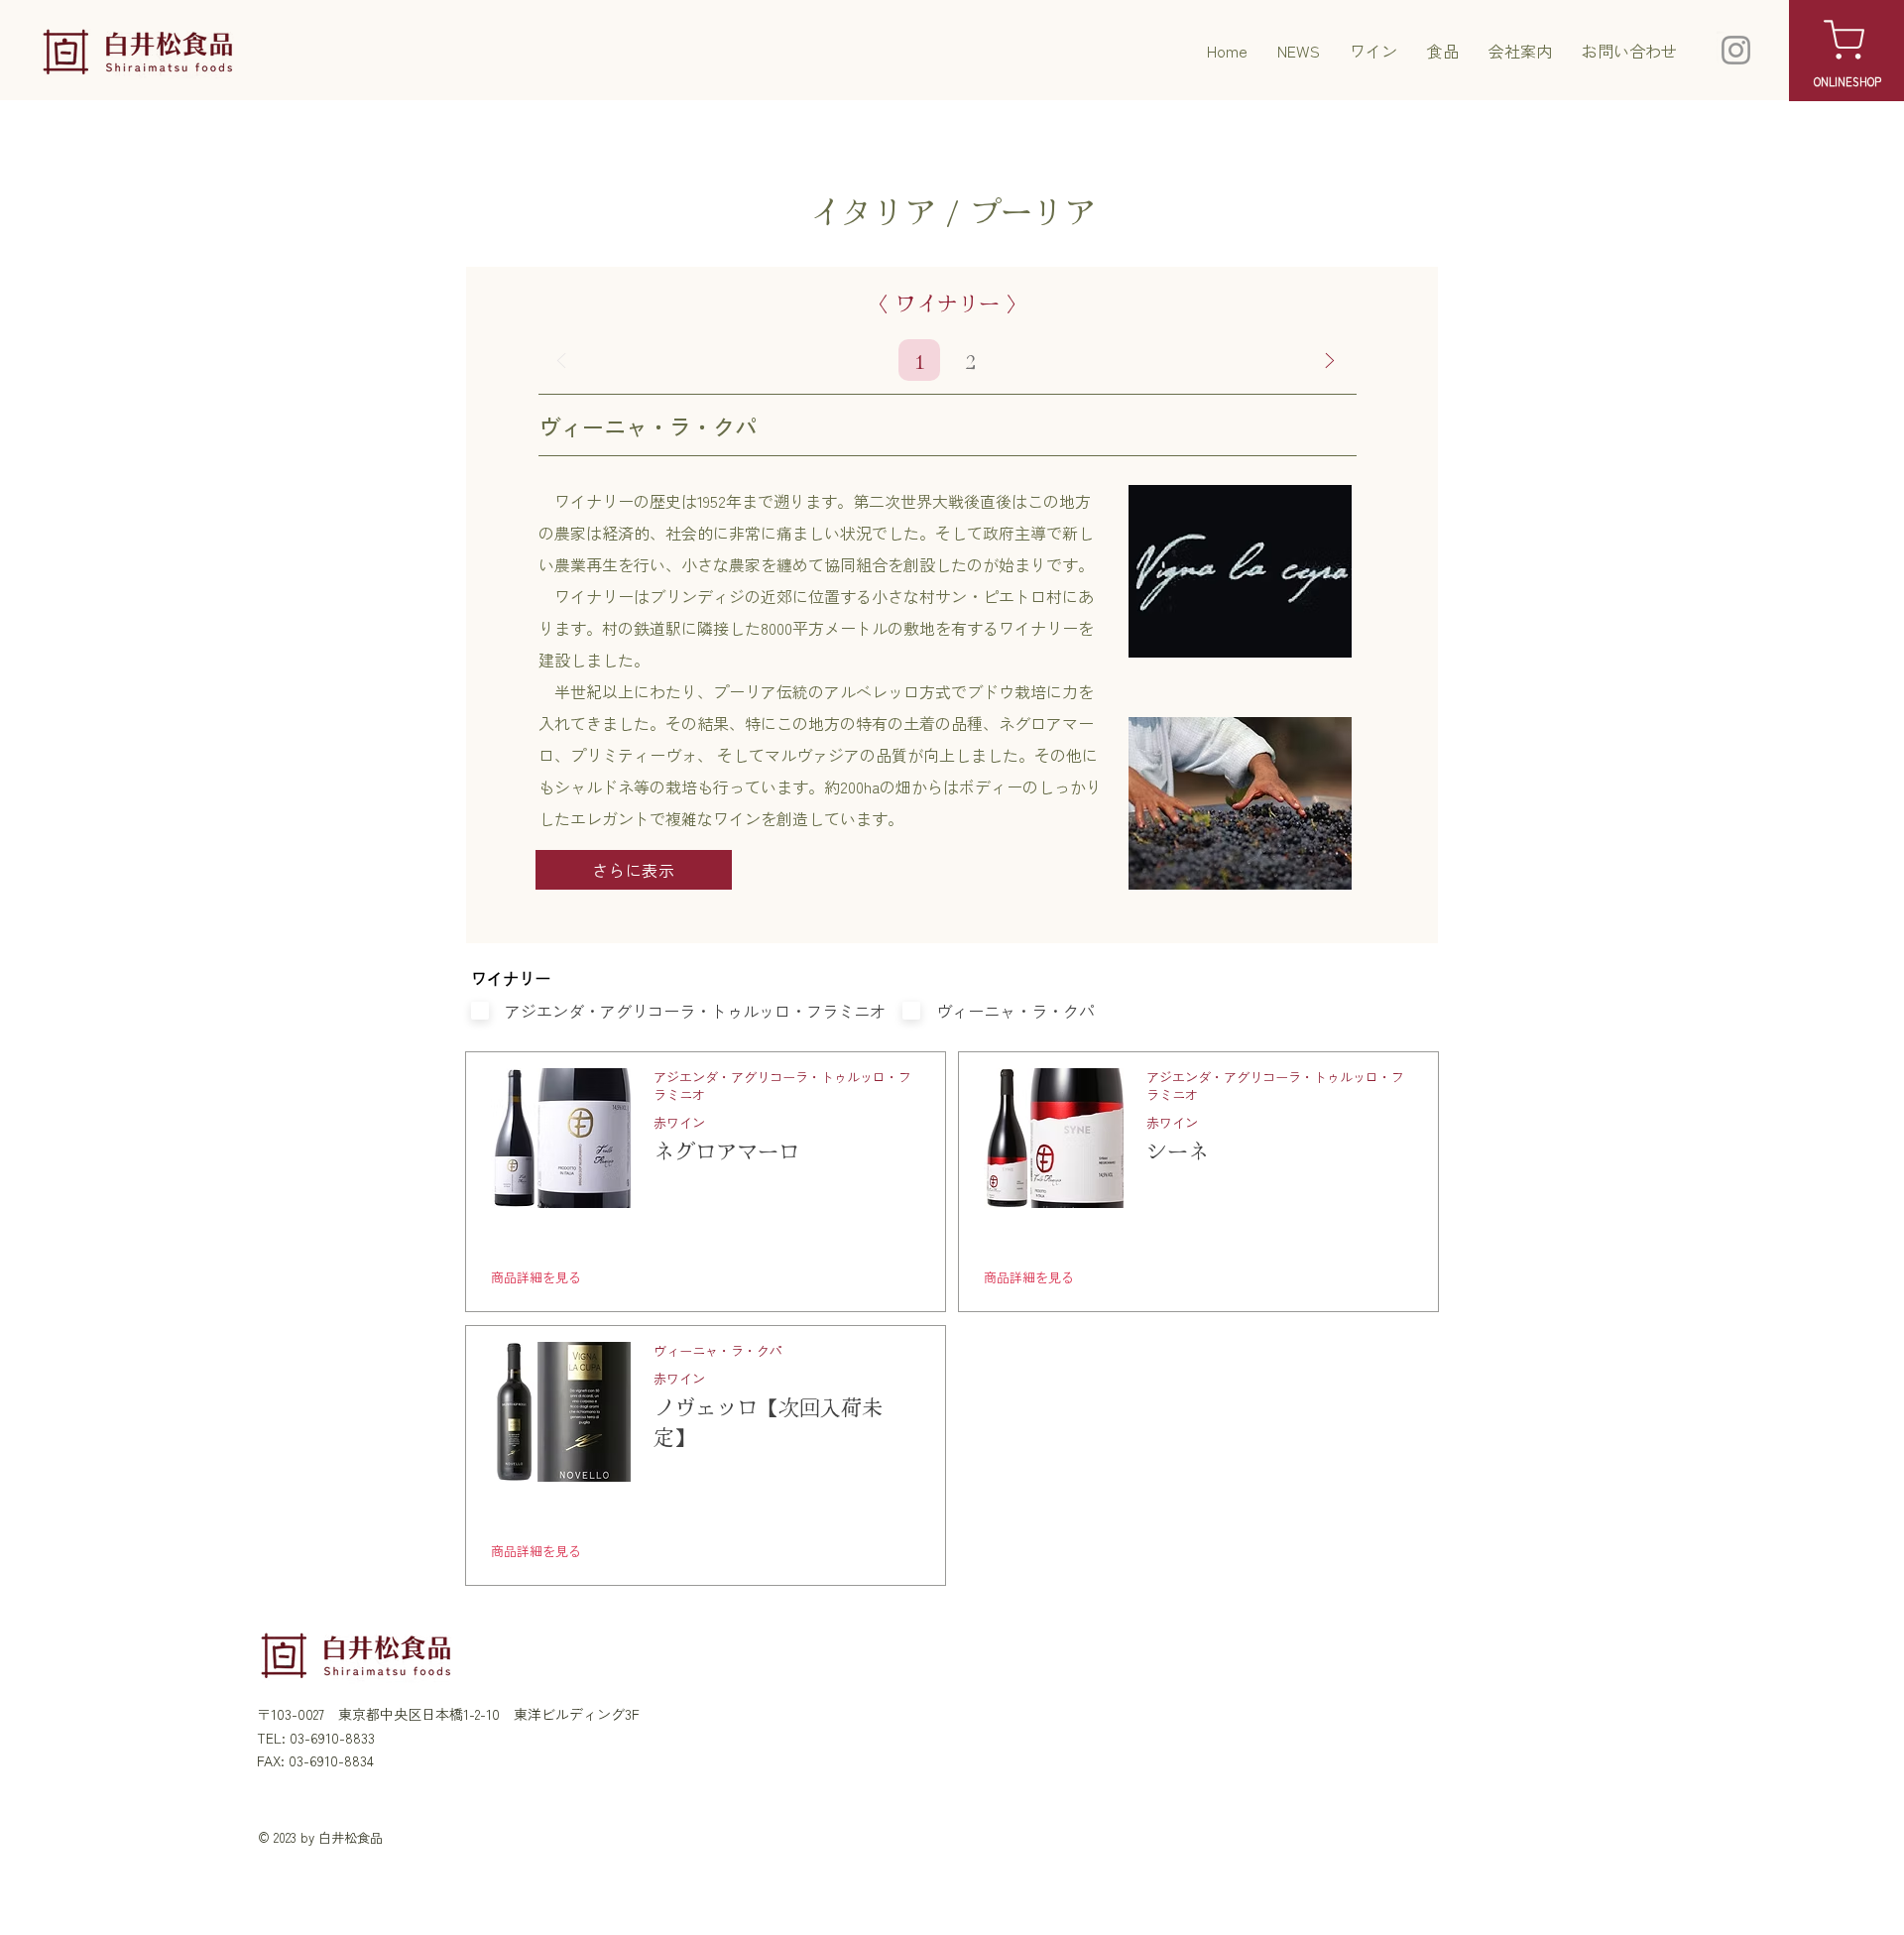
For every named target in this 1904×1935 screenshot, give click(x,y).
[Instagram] (1736, 50)
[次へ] (1330, 361)
